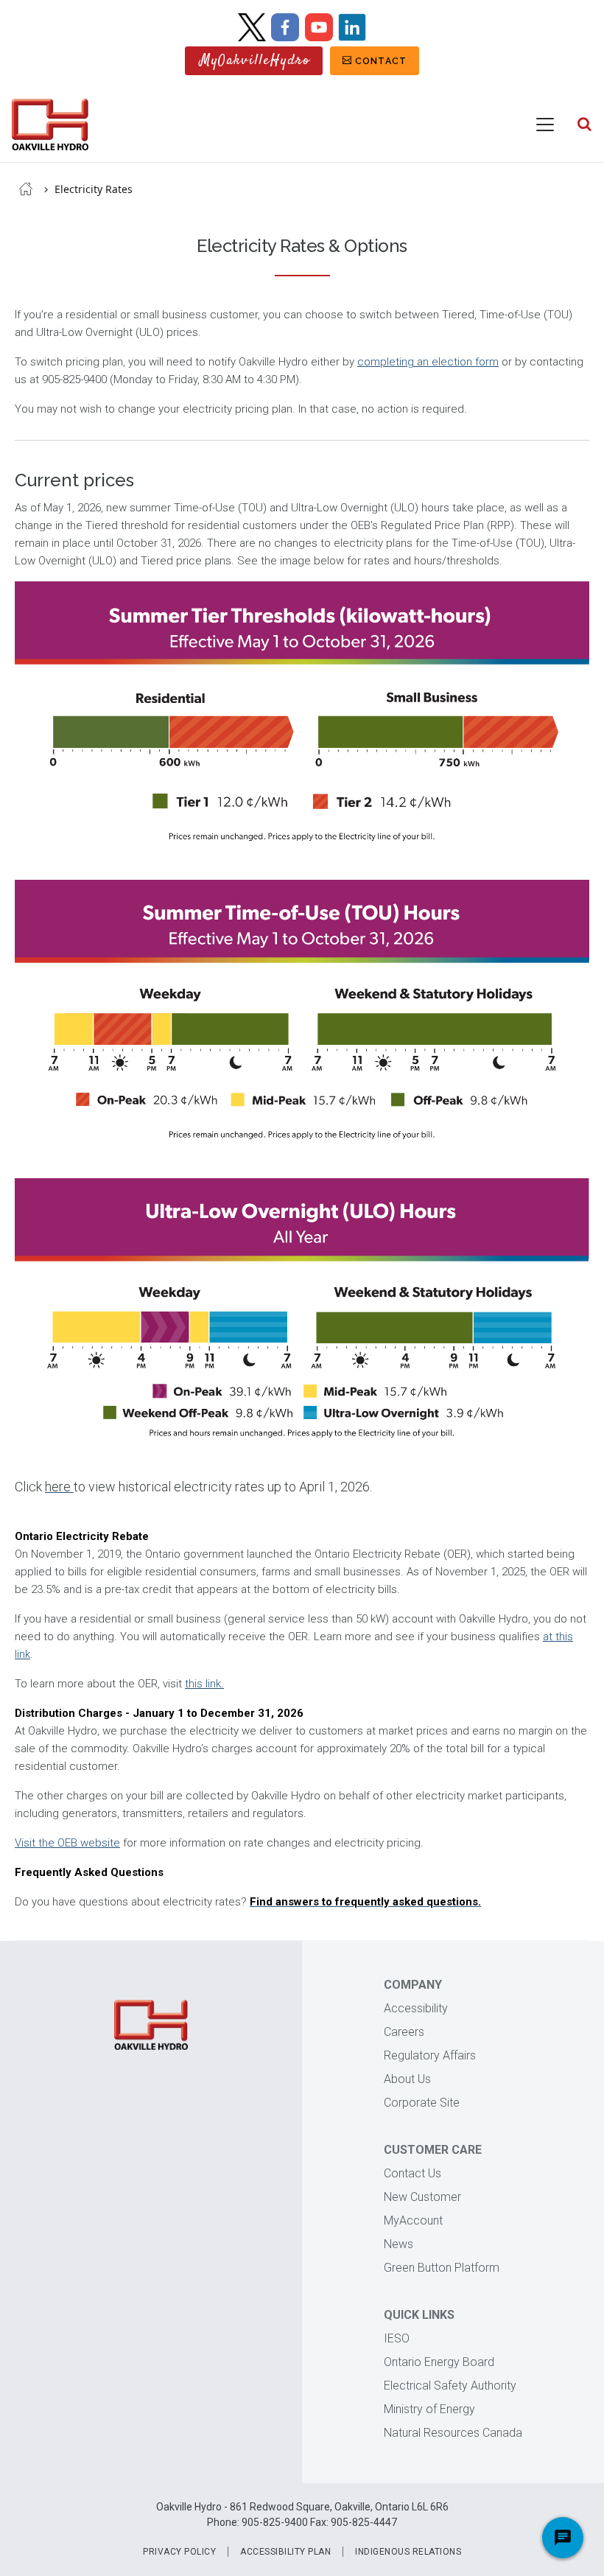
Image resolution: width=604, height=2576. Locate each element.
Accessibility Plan (285, 2552)
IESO (397, 2338)
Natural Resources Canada (453, 2433)
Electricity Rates (94, 189)
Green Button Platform (442, 2268)
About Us (407, 2079)
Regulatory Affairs (430, 2055)
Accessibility (416, 2008)
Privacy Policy (179, 2552)
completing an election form (428, 362)
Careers (404, 2032)
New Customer (422, 2197)
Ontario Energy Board (439, 2362)
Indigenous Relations (408, 2552)
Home (26, 189)
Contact (381, 61)
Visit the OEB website (67, 1843)
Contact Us (412, 2173)
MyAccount (413, 2220)
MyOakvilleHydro (255, 61)
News (398, 2244)
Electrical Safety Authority (450, 2386)
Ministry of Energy (429, 2409)
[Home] (50, 125)
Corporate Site (422, 2103)
